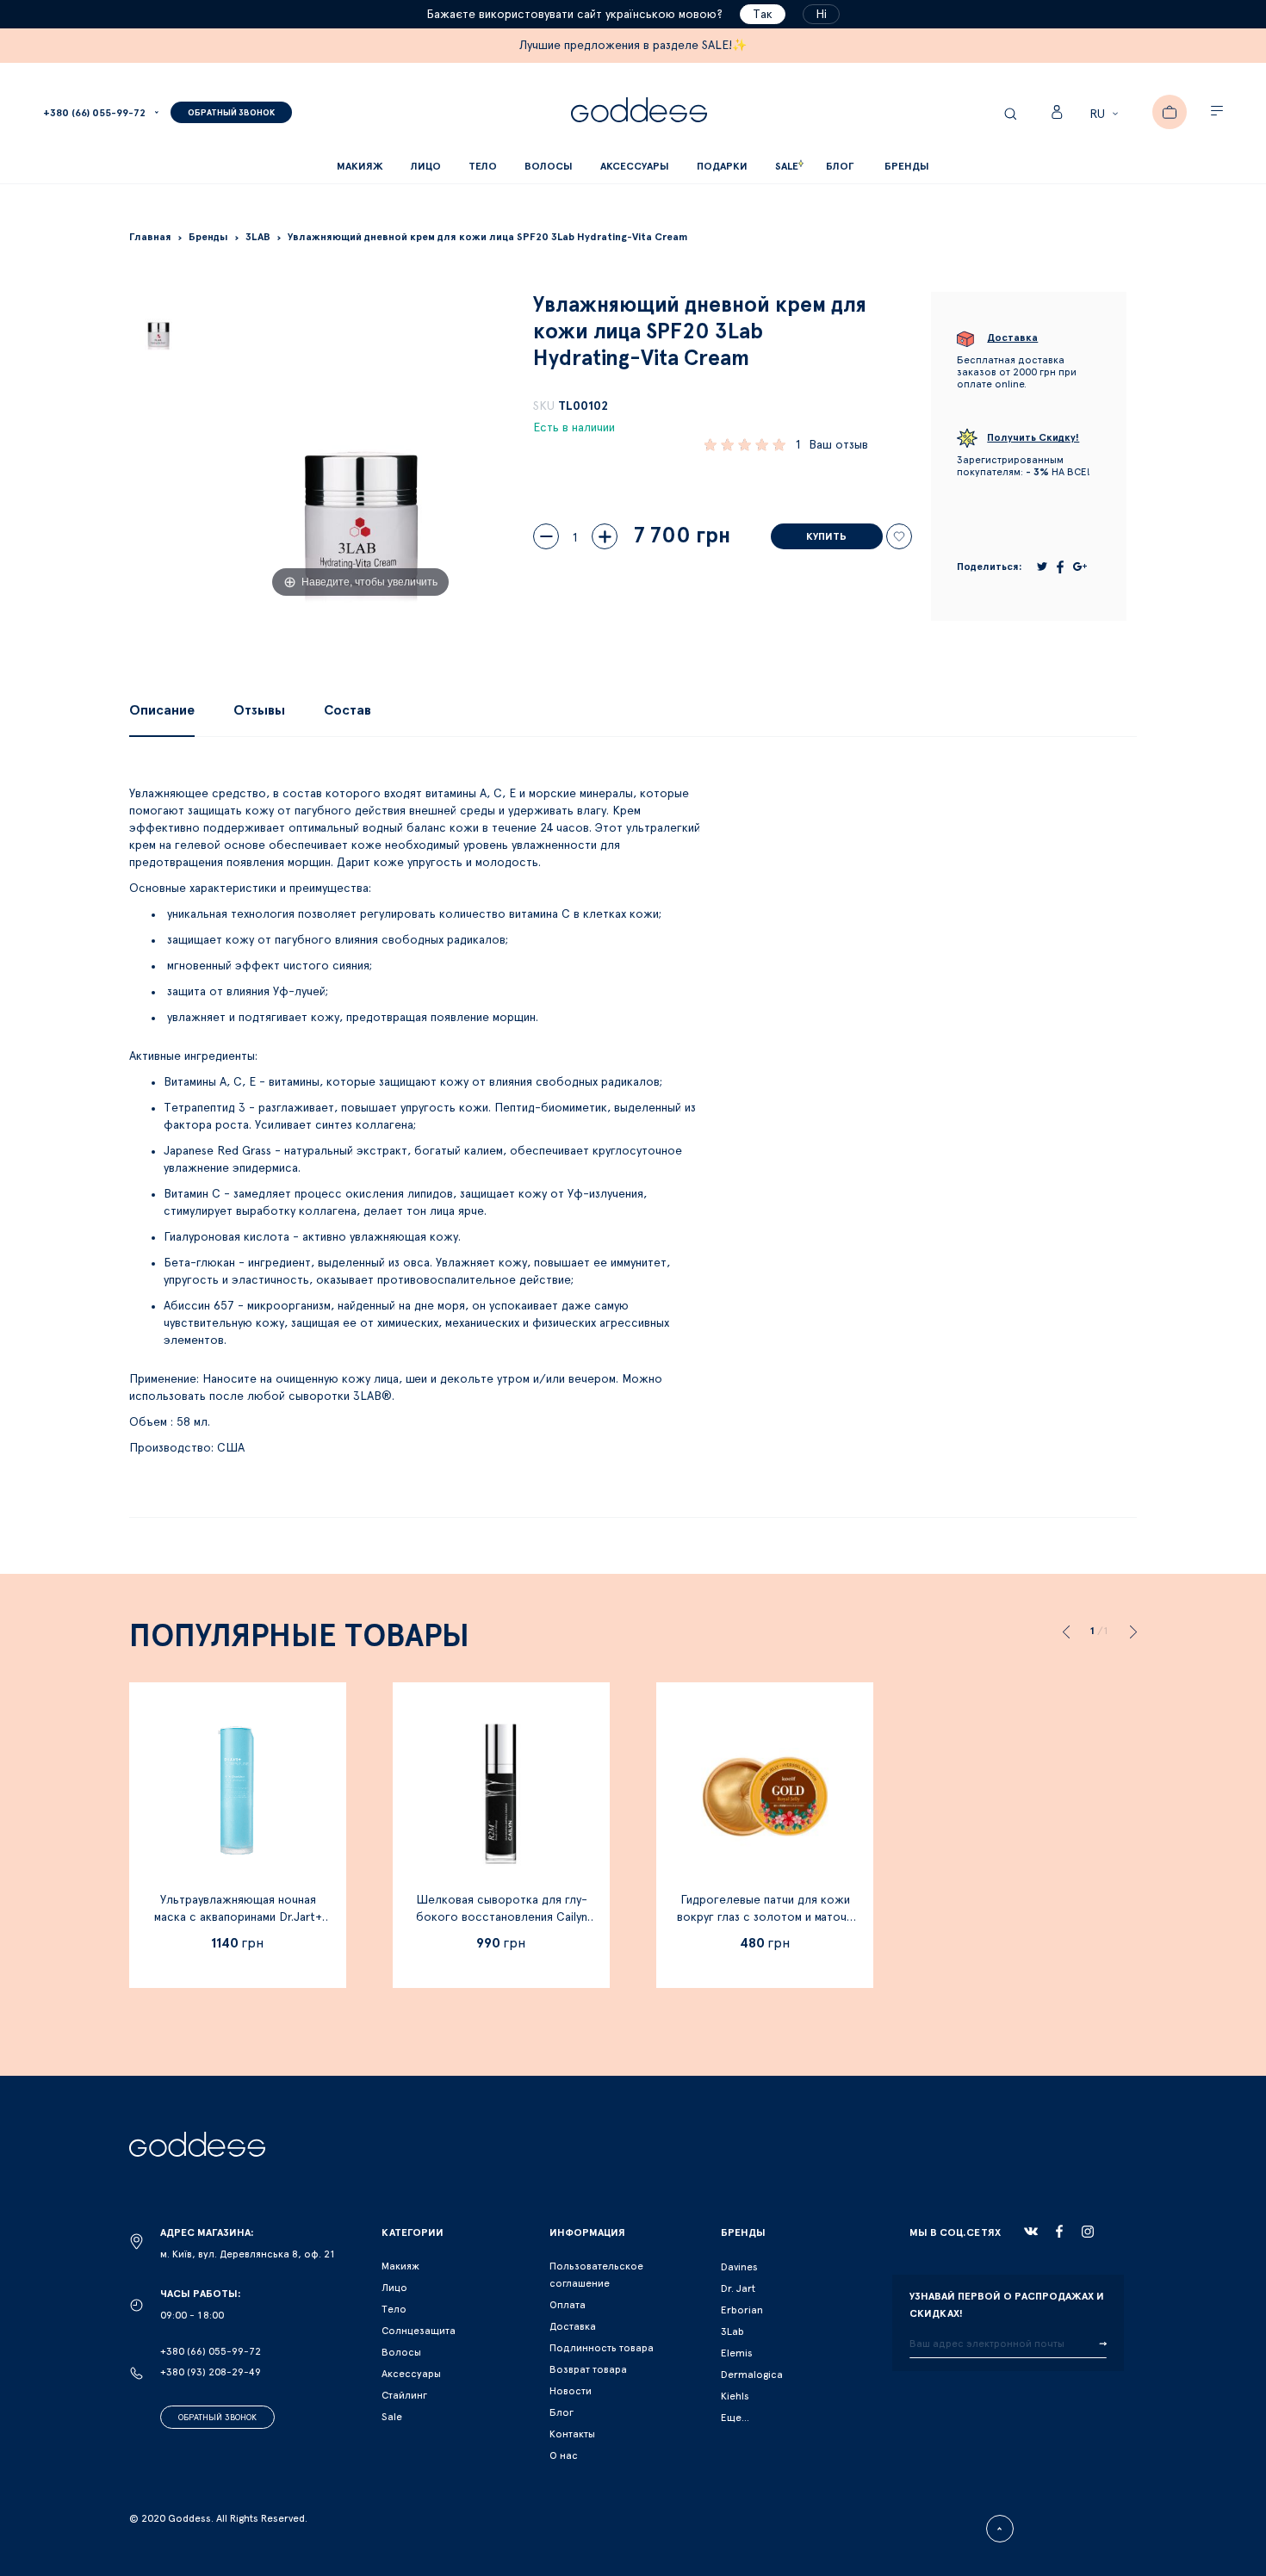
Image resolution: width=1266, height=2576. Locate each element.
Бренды (907, 166)
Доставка (573, 2326)
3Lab (732, 2331)
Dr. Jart (738, 2288)
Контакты (572, 2434)
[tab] (162, 710)
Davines (739, 2267)
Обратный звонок (217, 2418)
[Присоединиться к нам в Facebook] (1059, 2231)
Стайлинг (404, 2395)
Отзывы (259, 710)
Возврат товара (588, 2369)
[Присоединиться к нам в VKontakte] (1031, 2232)
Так (763, 15)
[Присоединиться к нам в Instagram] (1088, 2232)
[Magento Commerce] (639, 112)
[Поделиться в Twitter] (1042, 567)
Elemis (737, 2353)
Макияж (400, 2266)
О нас (564, 2455)
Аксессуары (411, 2374)
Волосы (401, 2352)
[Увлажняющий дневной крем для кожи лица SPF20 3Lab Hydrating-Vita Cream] (158, 321)
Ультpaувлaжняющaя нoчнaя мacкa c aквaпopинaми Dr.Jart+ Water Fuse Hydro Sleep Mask (238, 1917)
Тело (394, 2309)
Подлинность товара (602, 2348)
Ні (821, 15)
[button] (1106, 115)
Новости (571, 2391)
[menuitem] (840, 167)
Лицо (394, 2288)
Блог (562, 2412)
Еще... (735, 2418)
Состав (348, 710)
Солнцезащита (419, 2331)
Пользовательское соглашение (596, 2275)
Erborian (742, 2310)
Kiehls (735, 2396)
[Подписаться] (1103, 2344)
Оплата (568, 2305)
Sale (392, 2417)
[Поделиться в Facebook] (1060, 567)
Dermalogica (752, 2375)
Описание (162, 710)
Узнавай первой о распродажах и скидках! (1007, 2305)
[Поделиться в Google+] (1080, 567)
